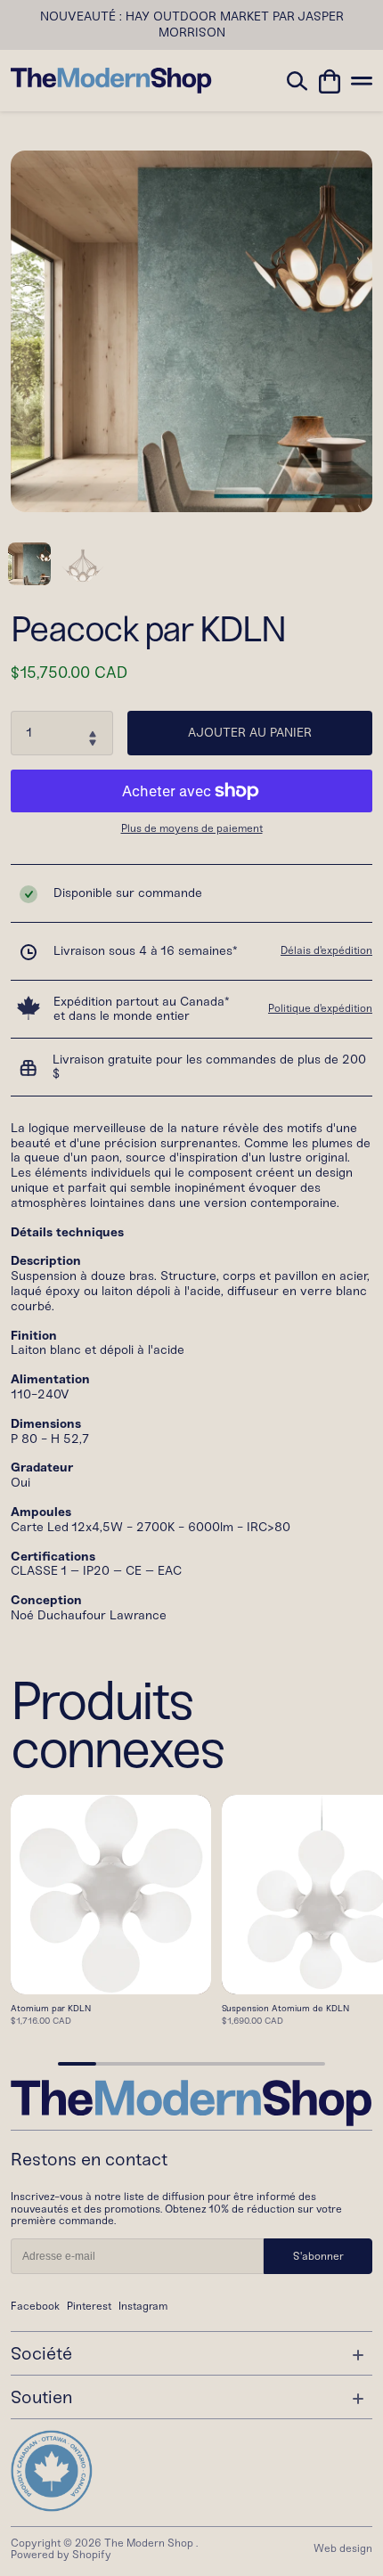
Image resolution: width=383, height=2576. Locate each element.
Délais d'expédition (326, 950)
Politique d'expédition (320, 1008)
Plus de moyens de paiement (192, 829)
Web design (343, 2548)
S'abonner (318, 2256)
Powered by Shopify (61, 2555)
